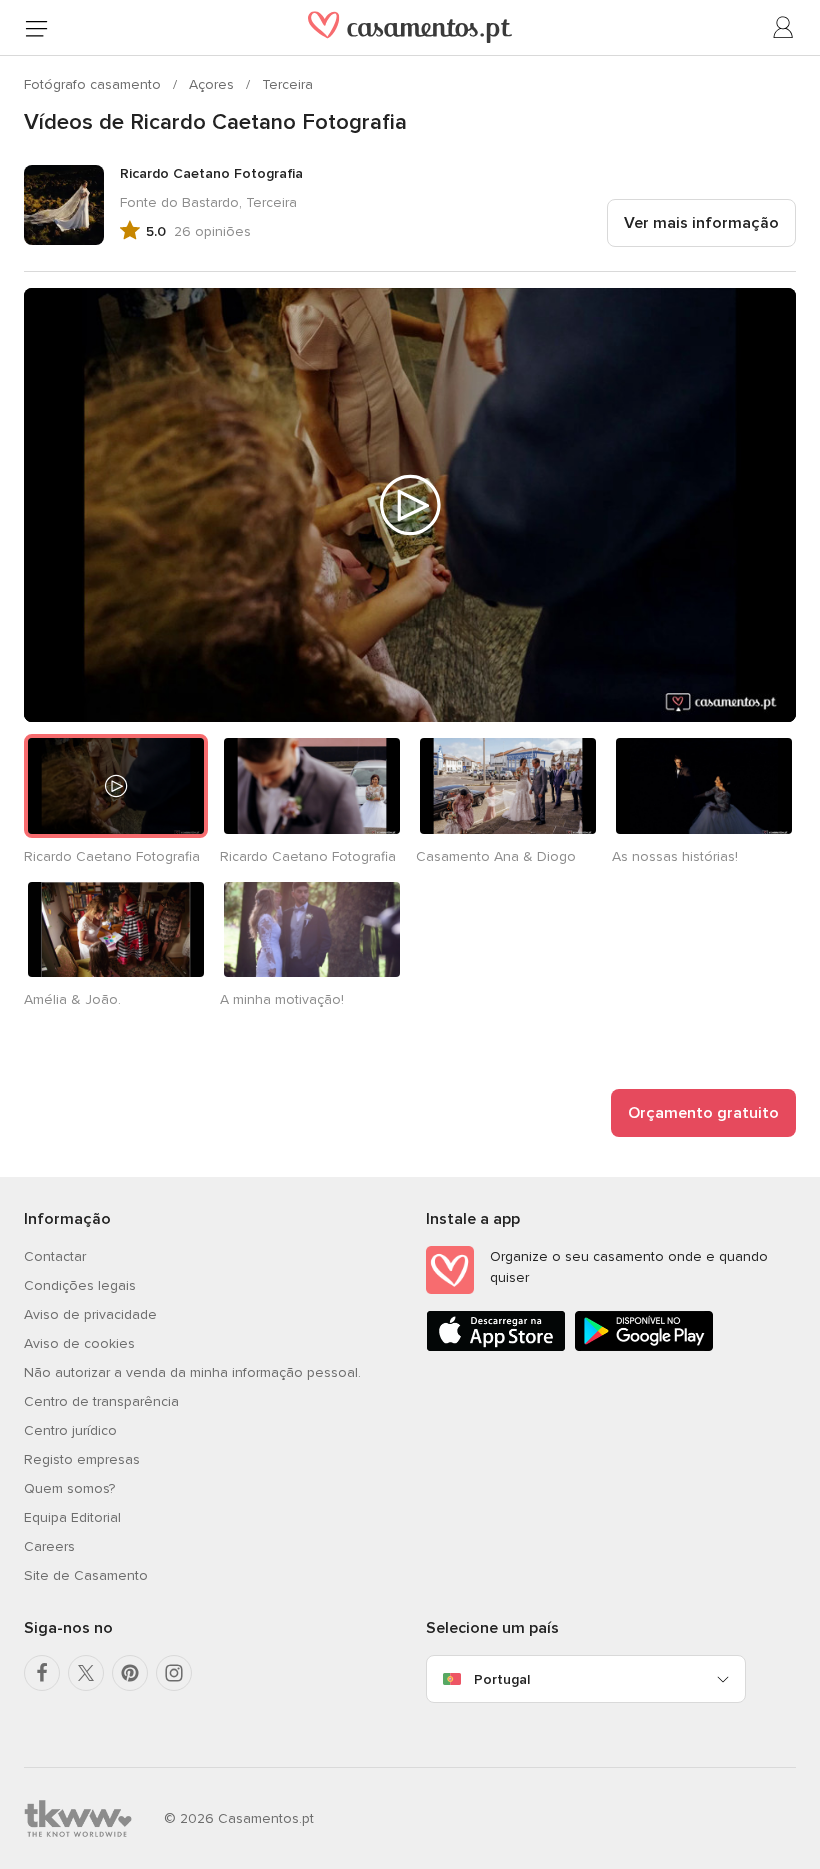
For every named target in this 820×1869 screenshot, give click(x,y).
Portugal (502, 1679)
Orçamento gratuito (703, 1113)
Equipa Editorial (72, 1517)
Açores (213, 84)
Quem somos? (69, 1488)
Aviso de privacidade (90, 1314)
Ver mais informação (701, 223)
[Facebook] (42, 1673)
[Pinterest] (130, 1673)
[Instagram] (174, 1673)
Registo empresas (82, 1459)
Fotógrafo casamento (94, 84)
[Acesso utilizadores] (784, 28)
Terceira (287, 84)
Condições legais (80, 1285)
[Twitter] (86, 1673)
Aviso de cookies (79, 1343)
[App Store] (496, 1347)
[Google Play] (644, 1347)
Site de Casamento (86, 1575)
